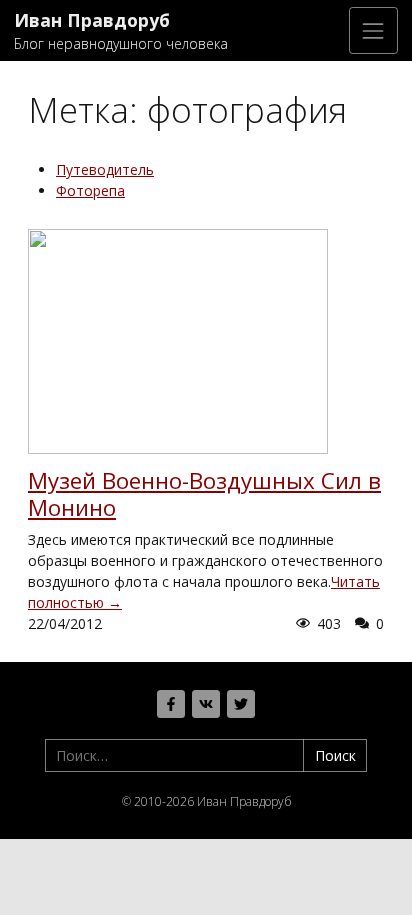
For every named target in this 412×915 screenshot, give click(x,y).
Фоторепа (90, 190)
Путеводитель (105, 169)
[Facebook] (171, 704)
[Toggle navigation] (373, 30)
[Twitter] (241, 704)
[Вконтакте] (206, 704)
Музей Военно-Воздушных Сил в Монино (204, 494)
